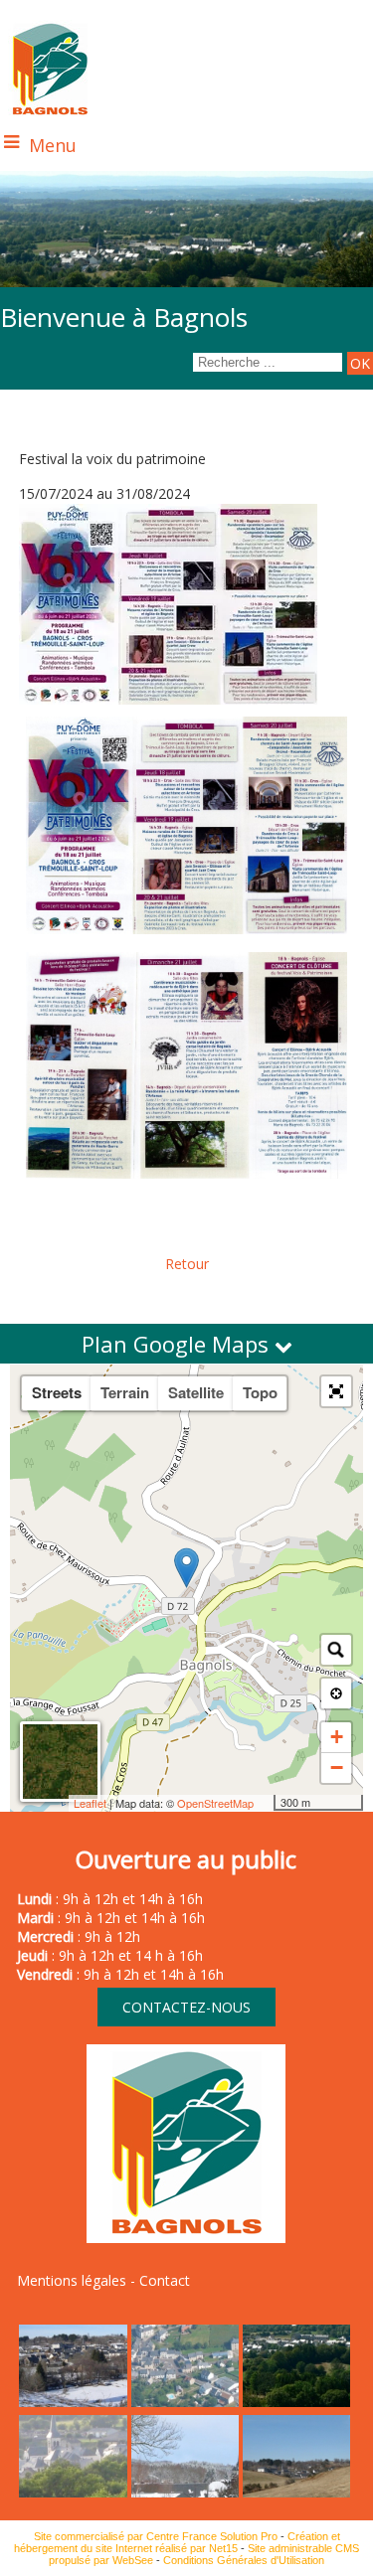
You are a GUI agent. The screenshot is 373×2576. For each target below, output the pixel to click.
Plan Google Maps (178, 1344)
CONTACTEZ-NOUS (186, 2007)
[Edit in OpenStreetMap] (266, 1803)
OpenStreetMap (215, 1803)
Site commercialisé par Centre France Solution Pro (156, 2536)
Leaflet (90, 1803)
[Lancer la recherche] (360, 363)
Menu (53, 145)
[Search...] (336, 1650)
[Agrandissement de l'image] (73, 2402)
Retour (187, 1264)
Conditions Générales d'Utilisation (244, 2560)
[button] (336, 1391)
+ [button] (337, 1737)
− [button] (337, 1768)
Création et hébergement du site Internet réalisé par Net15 (177, 2542)
